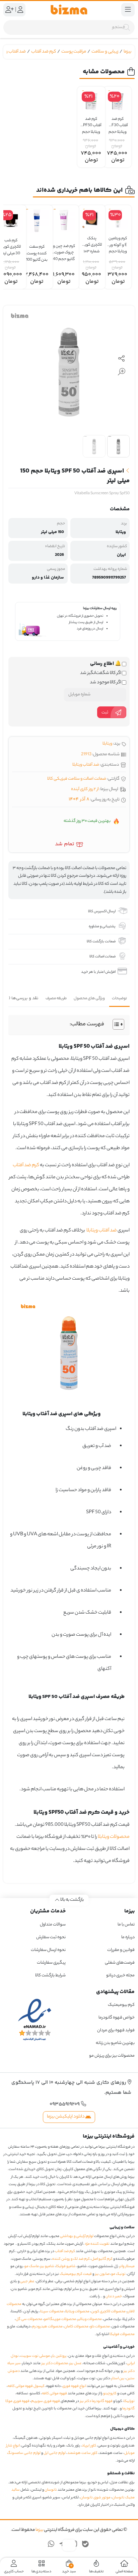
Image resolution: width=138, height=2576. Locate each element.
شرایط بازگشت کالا (50, 1976)
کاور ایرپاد (89, 2446)
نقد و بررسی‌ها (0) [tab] (22, 998)
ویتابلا (107, 744)
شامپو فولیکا (66, 2266)
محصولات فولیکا (122, 2334)
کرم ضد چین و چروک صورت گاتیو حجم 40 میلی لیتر (64, 250)
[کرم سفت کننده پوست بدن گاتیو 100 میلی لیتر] (37, 221)
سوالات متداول (53, 1925)
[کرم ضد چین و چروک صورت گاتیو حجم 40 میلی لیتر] (64, 220)
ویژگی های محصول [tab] (89, 999)
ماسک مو (32, 2266)
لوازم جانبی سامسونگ (24, 2453)
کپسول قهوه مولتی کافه (26, 2386)
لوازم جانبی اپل (55, 2453)
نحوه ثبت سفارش (51, 1937)
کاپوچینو (110, 2394)
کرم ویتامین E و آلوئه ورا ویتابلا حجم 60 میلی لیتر (118, 242)
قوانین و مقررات (121, 1950)
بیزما (127, 52)
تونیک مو (118, 2274)
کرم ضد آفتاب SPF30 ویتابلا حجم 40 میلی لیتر (118, 123)
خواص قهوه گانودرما (117, 2018)
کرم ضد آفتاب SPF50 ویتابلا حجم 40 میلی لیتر (91, 123)
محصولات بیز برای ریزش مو (112, 2056)
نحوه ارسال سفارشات (48, 1950)
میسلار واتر (127, 2266)
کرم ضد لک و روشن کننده (71, 2259)
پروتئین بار (59, 2356)
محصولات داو (100, 2327)
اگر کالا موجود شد (106, 683)
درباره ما (128, 1937)
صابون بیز (102, 2274)
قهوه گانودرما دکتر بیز (96, 2401)
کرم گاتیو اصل (102, 2259)
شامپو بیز (47, 2266)
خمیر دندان (114, 2297)
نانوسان (51, 2490)
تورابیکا (129, 2401)
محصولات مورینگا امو (60, 2319)
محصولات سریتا (52, 2312)
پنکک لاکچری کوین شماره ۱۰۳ (92, 242)
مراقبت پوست (74, 52)
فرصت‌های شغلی (120, 1963)
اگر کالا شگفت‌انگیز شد (101, 673)
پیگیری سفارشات (51, 1963)
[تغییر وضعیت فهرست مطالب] (115, 1024)
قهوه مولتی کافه (54, 2394)
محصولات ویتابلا (114, 1837)
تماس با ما (126, 1925)
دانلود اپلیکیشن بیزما (66, 2117)
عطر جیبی (27, 2282)
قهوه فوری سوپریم (46, 2401)
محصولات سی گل (29, 2319)
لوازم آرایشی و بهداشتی (77, 2236)
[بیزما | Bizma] (69, 10)
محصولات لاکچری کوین (108, 2312)
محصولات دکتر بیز (55, 2364)
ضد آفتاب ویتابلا (86, 765)
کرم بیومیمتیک (121, 2005)
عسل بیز (76, 2364)
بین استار (118, 2379)
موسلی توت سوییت (35, 2356)
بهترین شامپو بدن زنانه (115, 2043)
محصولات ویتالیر (90, 2319)
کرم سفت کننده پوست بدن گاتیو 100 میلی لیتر (37, 250)
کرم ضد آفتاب (44, 52)
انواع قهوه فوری (74, 2386)
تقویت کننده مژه (97, 2244)
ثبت (105, 713)
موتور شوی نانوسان (95, 2498)
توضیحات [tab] (119, 999)
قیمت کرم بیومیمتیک (76, 2274)
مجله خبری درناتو (120, 1976)
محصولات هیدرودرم (47, 2327)
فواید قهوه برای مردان (116, 2030)
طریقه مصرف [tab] (56, 999)
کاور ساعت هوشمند (82, 2453)
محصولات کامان (76, 2327)
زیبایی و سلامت (105, 52)
